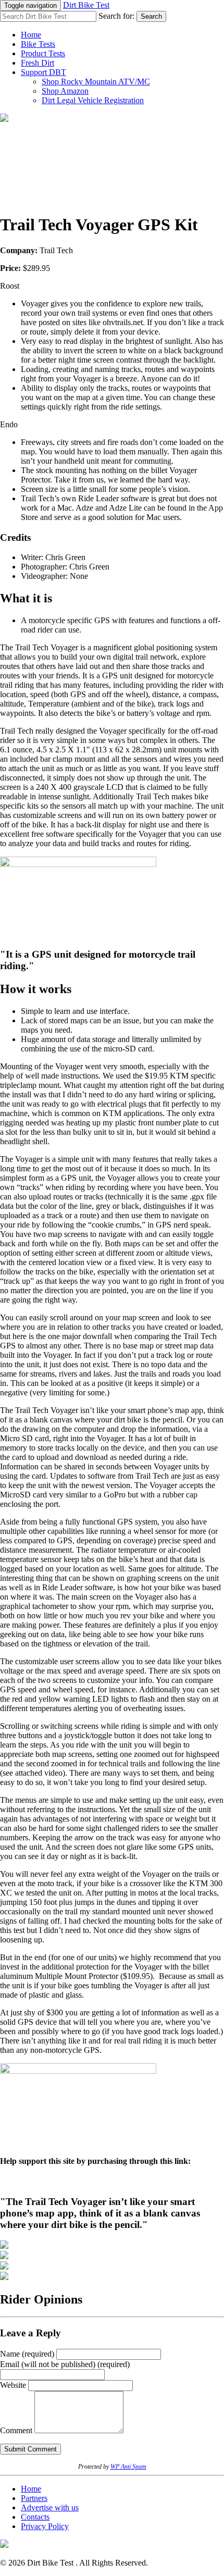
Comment (16, 2430)
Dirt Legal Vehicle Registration (93, 100)
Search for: (116, 16)
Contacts (35, 2517)
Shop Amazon (65, 91)
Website (13, 2385)
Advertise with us (50, 2507)
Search (151, 16)
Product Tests (43, 53)
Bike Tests (38, 44)
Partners (34, 2498)
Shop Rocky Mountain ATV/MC (96, 82)
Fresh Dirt (38, 63)
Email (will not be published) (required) (65, 2364)
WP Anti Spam (128, 2467)
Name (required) (27, 2354)
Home (31, 35)
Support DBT (43, 72)
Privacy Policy (45, 2526)
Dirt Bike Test (86, 5)
